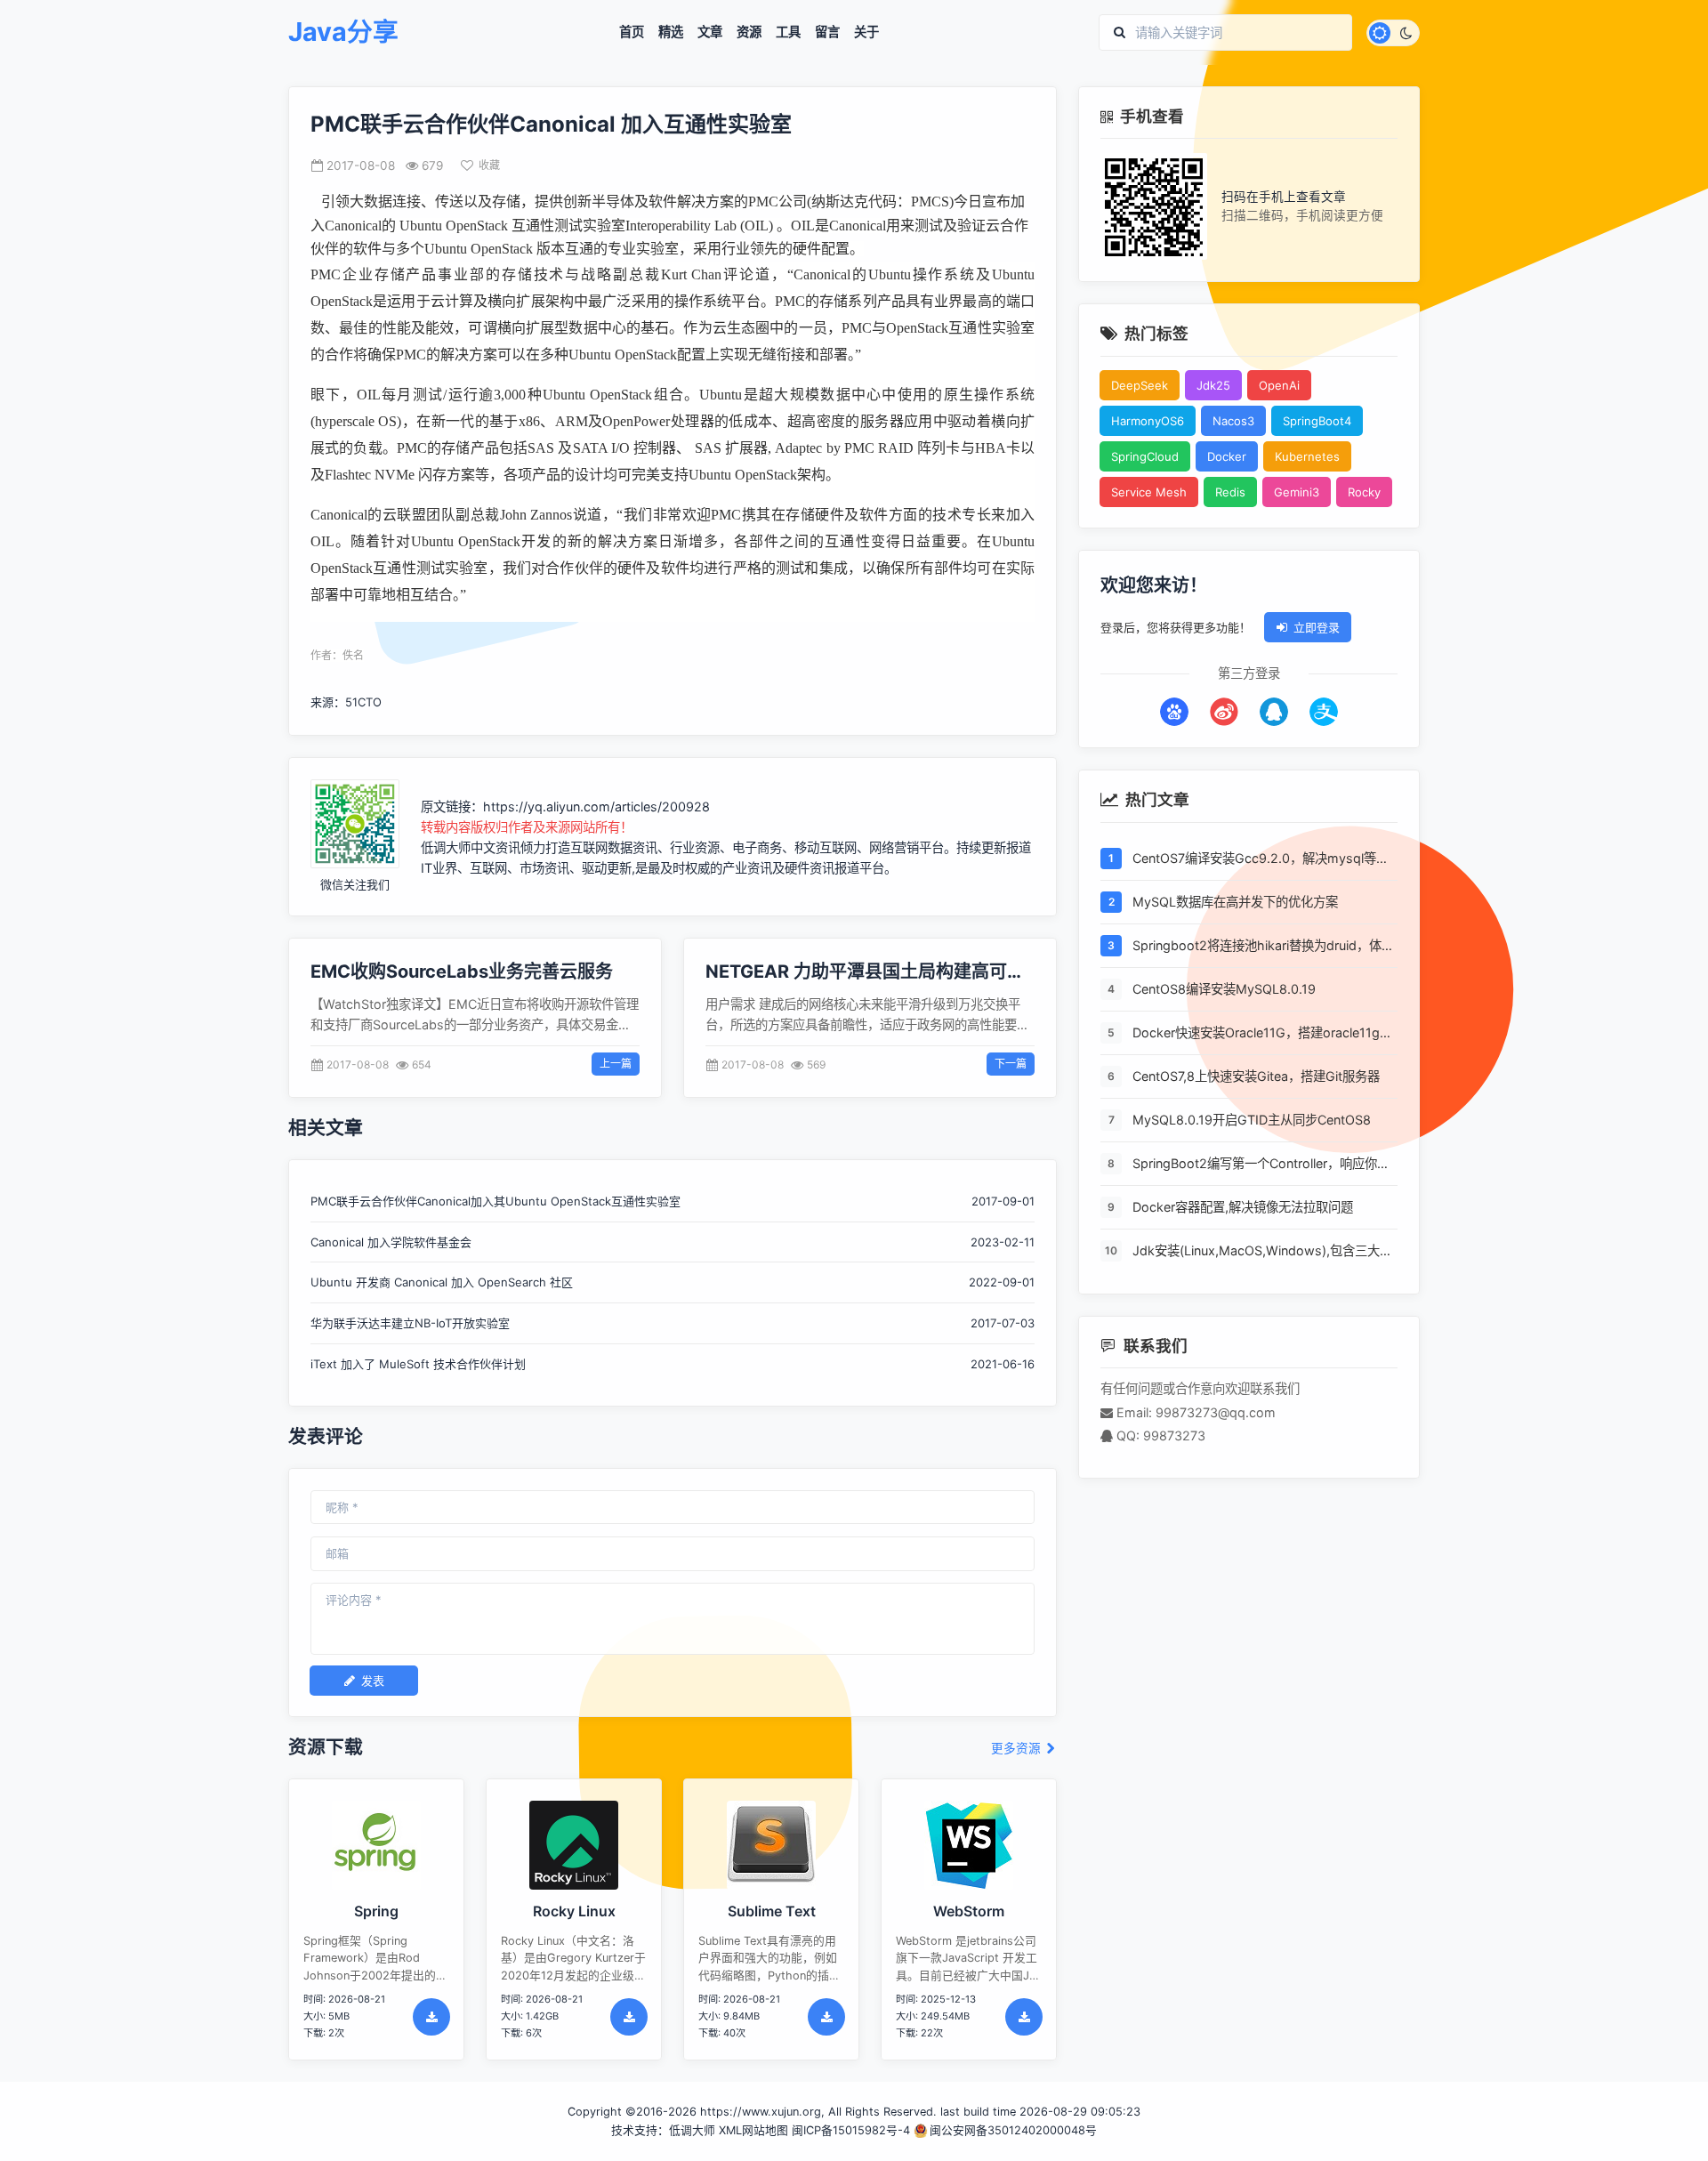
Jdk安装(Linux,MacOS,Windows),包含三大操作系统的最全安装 (1262, 1252)
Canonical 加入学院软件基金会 (391, 1242)
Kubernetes (1307, 456)
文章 (710, 32)
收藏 (489, 165)
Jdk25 (1213, 385)
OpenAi (1279, 385)
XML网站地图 (753, 2130)
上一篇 (616, 1064)
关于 (866, 32)
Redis (1230, 492)
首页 (632, 32)
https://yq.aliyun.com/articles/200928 (596, 806)
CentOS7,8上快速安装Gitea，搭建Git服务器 (1256, 1076)
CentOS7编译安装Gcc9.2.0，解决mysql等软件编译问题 (1261, 859)
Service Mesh (1149, 492)
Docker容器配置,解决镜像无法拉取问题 (1243, 1207)
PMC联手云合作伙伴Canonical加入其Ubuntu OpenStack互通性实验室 (495, 1201)
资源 (749, 32)
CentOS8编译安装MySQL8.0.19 (1224, 989)
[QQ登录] (1274, 712)
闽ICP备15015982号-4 (851, 2130)
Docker (1227, 456)
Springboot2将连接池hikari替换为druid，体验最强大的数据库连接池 (1263, 947)
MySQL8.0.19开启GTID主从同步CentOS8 (1252, 1120)
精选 (671, 32)
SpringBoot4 (1317, 421)
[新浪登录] (1224, 712)
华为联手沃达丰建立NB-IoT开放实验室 (410, 1323)
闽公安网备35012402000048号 (1013, 2130)
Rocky (1364, 492)
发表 (373, 1681)
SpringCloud (1145, 456)
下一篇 (1011, 1064)
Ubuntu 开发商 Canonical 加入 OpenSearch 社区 (442, 1282)
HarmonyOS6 (1148, 421)
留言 (827, 32)
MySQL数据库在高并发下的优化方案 (1235, 902)
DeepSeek (1140, 385)
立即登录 (1317, 627)
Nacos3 (1233, 421)
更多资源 (1018, 1749)
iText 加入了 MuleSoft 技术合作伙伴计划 (418, 1364)
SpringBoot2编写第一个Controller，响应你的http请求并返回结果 (1261, 1165)
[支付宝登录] (1324, 712)
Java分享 (343, 32)
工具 (788, 32)
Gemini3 (1297, 492)
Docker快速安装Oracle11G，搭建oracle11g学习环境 (1262, 1034)
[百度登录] (1174, 712)
